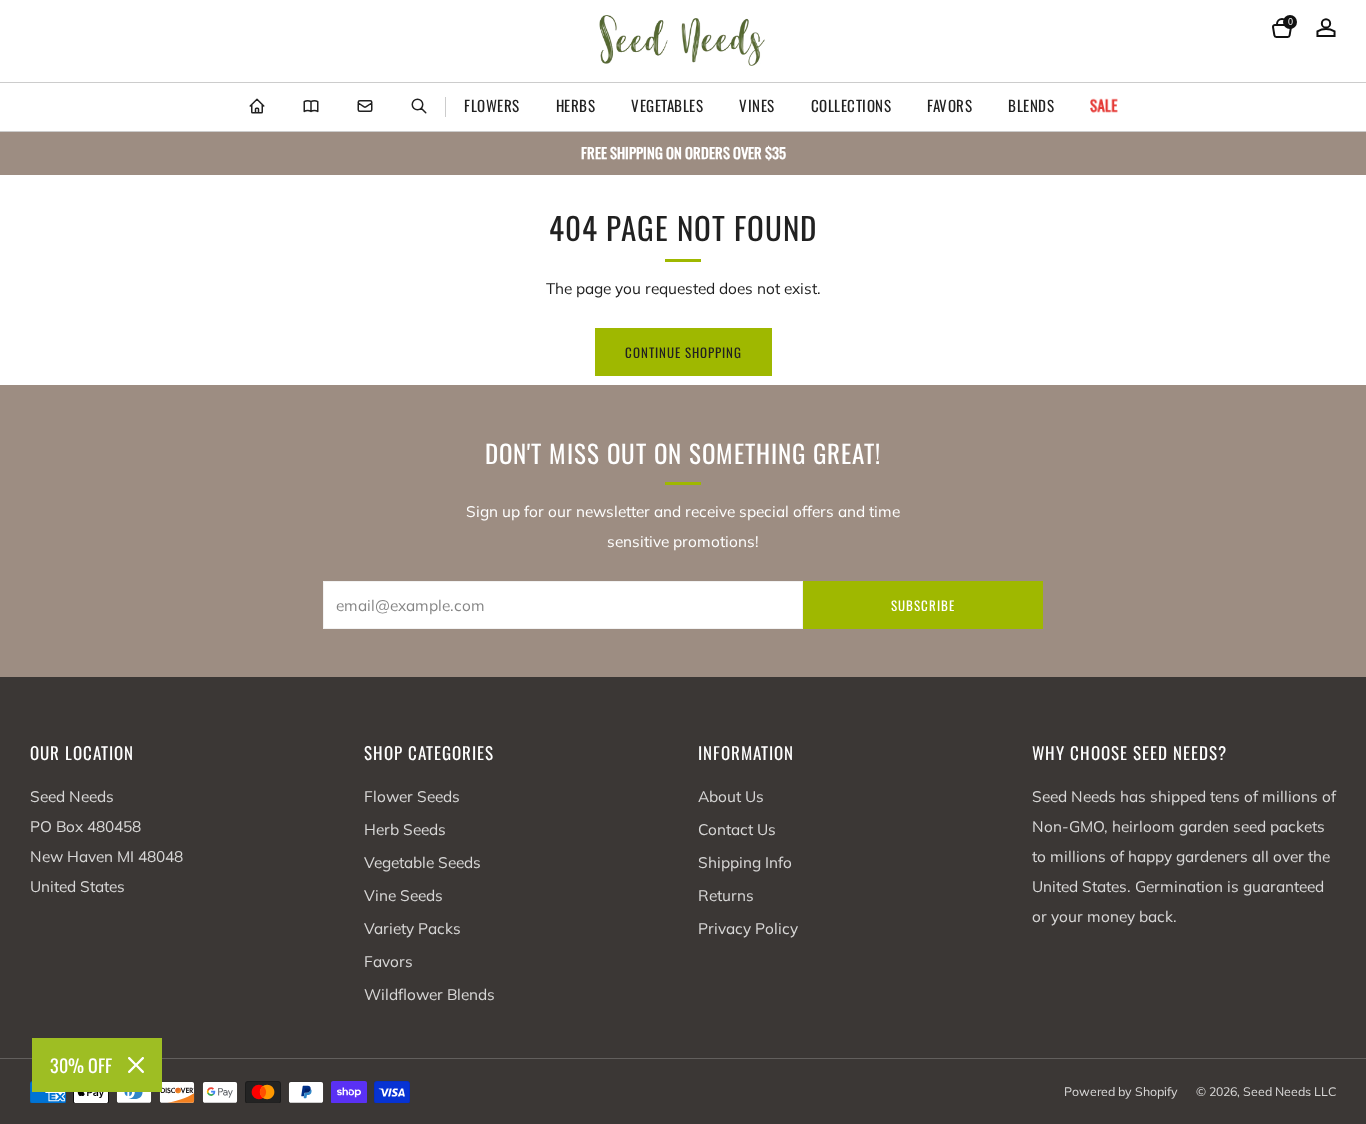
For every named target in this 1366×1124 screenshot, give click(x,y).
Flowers (492, 105)
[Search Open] (419, 107)
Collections (851, 105)
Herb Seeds (405, 829)
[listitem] (683, 153)
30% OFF (81, 1065)
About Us (731, 796)
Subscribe (923, 605)
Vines (757, 105)
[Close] (136, 1065)
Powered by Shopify (1121, 1091)
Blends (1031, 105)
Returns (726, 895)
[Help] (365, 107)
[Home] (257, 107)
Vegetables (667, 105)
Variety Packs (412, 928)
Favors (949, 105)
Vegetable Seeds (422, 862)
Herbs (576, 105)
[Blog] (311, 107)
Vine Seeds (403, 895)
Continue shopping (683, 352)
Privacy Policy (748, 928)
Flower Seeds (412, 796)
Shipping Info (745, 862)
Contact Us (737, 829)
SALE (1104, 105)
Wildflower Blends (429, 994)
